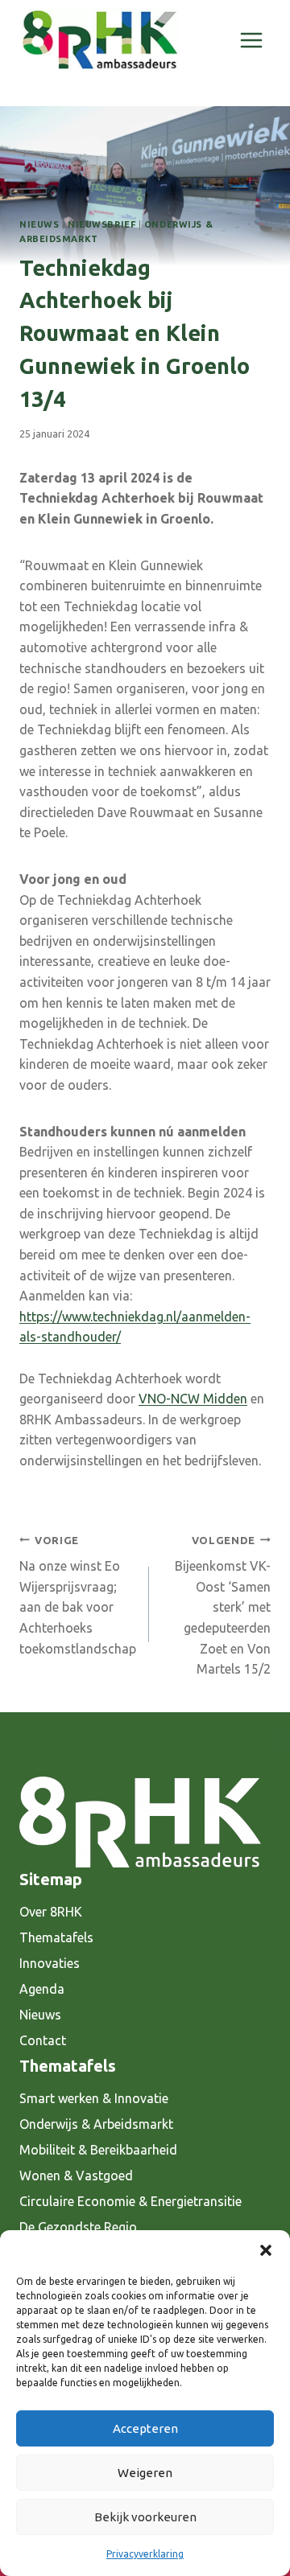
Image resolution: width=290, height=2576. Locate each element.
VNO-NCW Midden (193, 1399)
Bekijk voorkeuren (145, 2517)
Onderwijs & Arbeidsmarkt (96, 2124)
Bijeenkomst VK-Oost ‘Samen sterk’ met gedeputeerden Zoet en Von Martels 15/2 (223, 1606)
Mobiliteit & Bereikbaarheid (98, 2150)
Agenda (42, 1989)
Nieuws (39, 224)
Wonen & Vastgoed (76, 2175)
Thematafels (56, 1937)
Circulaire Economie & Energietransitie (130, 2201)
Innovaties (50, 1963)
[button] (266, 2250)
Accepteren (145, 2428)
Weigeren (145, 2473)
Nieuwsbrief (101, 224)
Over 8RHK (51, 1912)
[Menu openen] (251, 40)
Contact (43, 2040)
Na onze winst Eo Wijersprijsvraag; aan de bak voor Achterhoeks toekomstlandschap (78, 1595)
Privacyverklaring (145, 2554)
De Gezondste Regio (78, 2227)
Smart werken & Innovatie (94, 2098)
